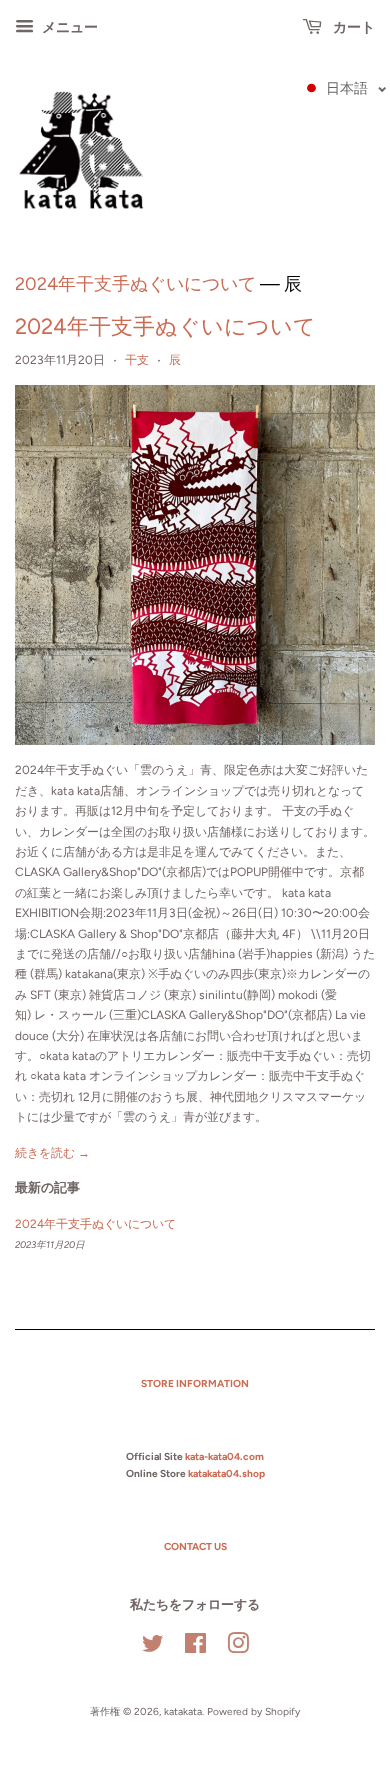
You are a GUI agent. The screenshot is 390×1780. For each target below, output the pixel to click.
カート (352, 27)
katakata (183, 1711)
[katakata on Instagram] (238, 1648)
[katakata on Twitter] (153, 1648)
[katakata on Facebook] (195, 1648)
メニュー (68, 27)
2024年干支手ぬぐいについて (135, 284)
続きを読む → (52, 1153)
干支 (137, 360)
